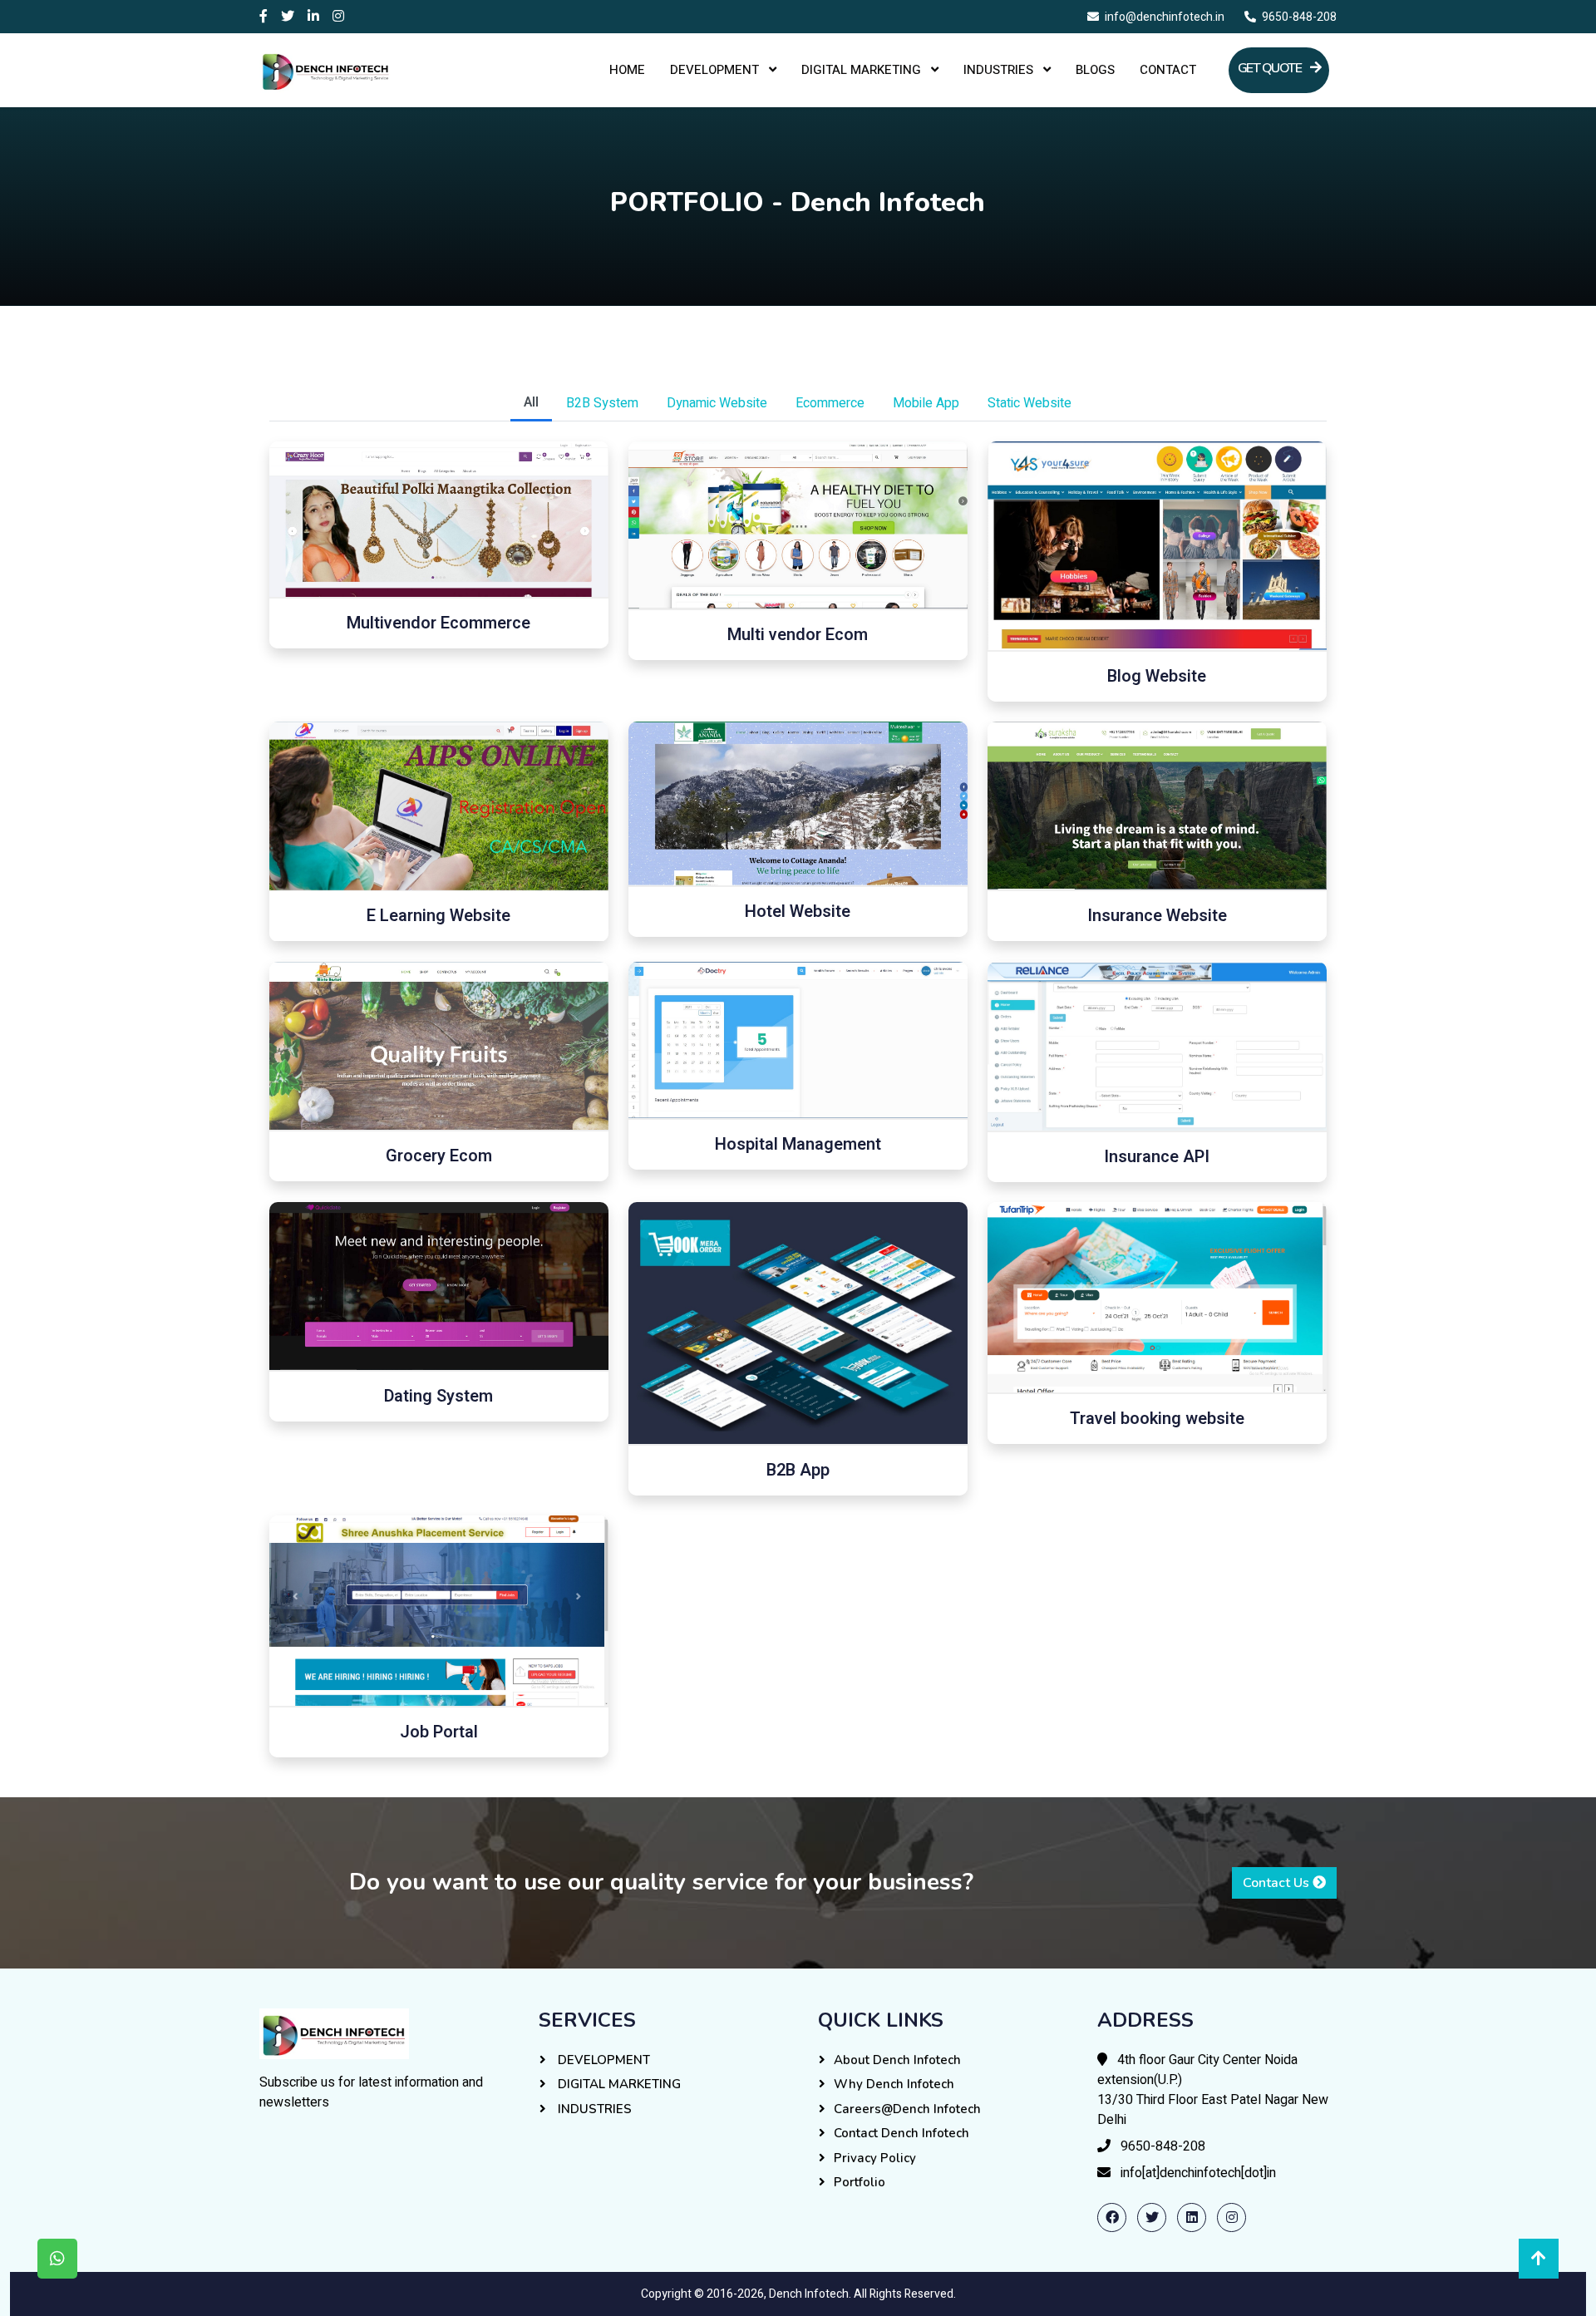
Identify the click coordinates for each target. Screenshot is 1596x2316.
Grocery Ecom (439, 1156)
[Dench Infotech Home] (334, 2033)
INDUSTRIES (1000, 70)
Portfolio (860, 2182)
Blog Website (1157, 676)
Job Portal (439, 1732)
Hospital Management (798, 1144)
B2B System (602, 403)
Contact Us (1278, 1883)
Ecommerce (830, 403)
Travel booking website (1157, 1419)
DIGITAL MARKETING (863, 70)
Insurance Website (1157, 916)
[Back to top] (1539, 2259)
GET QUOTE (1271, 68)
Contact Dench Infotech (901, 2133)
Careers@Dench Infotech (907, 2109)
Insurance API (1157, 1157)
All (531, 402)
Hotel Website (798, 912)
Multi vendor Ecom (798, 635)
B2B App (798, 1470)
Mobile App (926, 403)
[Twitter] (288, 17)
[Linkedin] (313, 17)
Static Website (1030, 403)
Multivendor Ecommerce (438, 623)
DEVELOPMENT (716, 70)
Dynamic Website (717, 403)
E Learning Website (438, 917)
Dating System (438, 1396)
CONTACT (1168, 70)
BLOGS (1095, 70)
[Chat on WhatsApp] (57, 2259)
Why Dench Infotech (894, 2084)
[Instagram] (338, 17)
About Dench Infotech (897, 2060)
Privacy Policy (875, 2158)
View (448, 519)
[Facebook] (264, 17)
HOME (627, 70)
